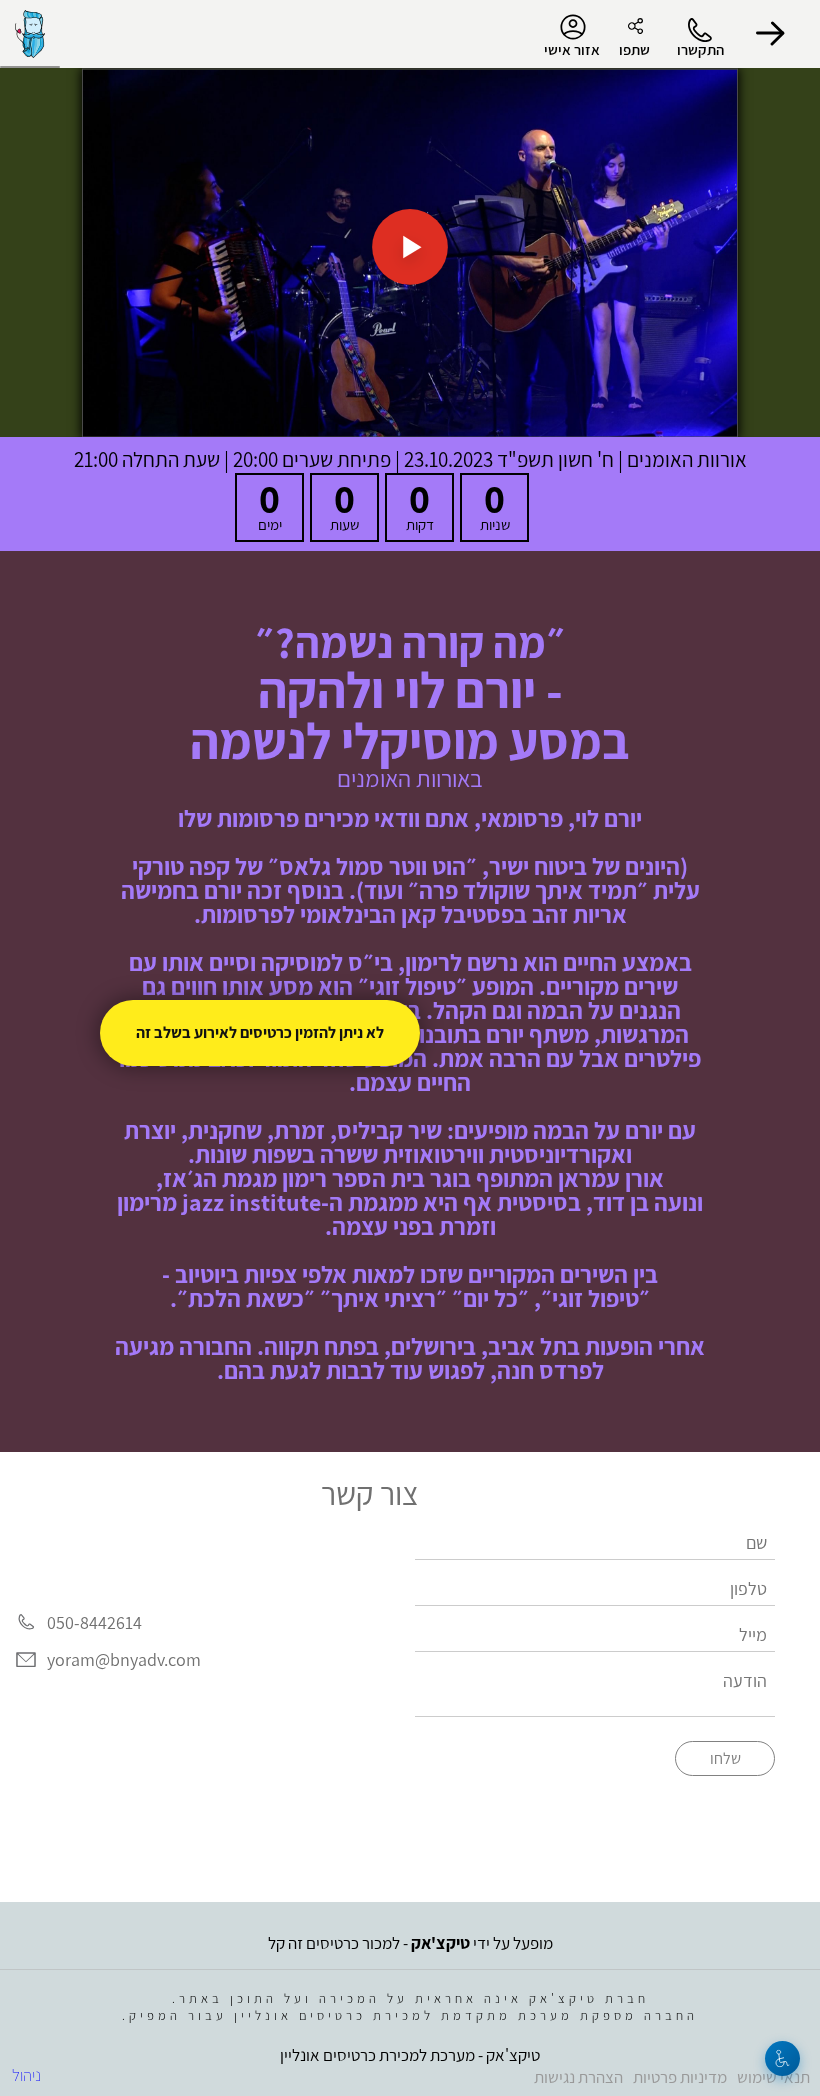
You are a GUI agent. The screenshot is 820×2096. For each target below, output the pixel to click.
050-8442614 (94, 1622)
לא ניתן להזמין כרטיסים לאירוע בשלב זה (260, 1032)
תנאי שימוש (773, 2077)
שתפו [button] (634, 49)
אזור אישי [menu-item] (572, 49)
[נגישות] (782, 2058)
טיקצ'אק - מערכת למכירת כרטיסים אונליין (410, 2055)
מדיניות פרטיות (680, 2077)
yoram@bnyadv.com (124, 1660)
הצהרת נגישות (578, 2077)
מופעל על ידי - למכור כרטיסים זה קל (410, 1943)
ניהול (26, 2075)
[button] (770, 34)
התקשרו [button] (700, 49)
